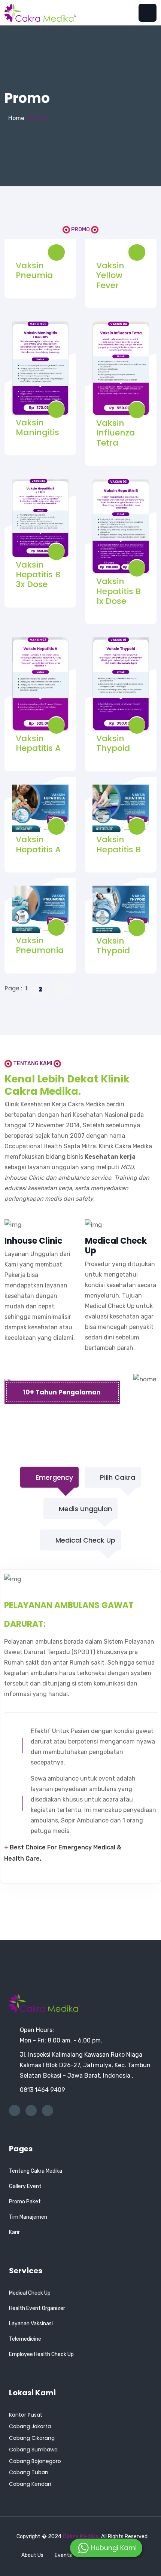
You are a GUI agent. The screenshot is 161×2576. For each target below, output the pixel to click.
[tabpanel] (81, 1726)
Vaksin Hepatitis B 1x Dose (119, 591)
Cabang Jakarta (30, 2426)
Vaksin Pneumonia (40, 945)
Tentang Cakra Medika (36, 2171)
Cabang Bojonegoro (35, 2461)
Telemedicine (25, 2339)
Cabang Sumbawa (33, 2450)
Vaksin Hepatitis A (38, 743)
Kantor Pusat (26, 2415)
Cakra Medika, (82, 2537)
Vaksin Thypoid (113, 743)
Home (16, 118)
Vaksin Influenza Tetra (116, 433)
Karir (14, 2232)
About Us (33, 2555)
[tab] (49, 1472)
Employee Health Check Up (41, 2354)
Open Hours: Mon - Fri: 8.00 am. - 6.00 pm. (61, 2035)
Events (63, 2555)
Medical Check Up (30, 2293)
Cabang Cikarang (32, 2438)
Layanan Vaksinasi (31, 2324)
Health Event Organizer (37, 2308)
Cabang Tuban (29, 2472)
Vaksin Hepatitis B (119, 844)
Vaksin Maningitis (37, 427)
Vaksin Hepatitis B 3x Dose (38, 575)
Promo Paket (25, 2202)
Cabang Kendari (30, 2484)
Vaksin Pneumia (34, 270)
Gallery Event (25, 2186)
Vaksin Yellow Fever (110, 275)
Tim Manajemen (28, 2217)
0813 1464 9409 (42, 2090)
